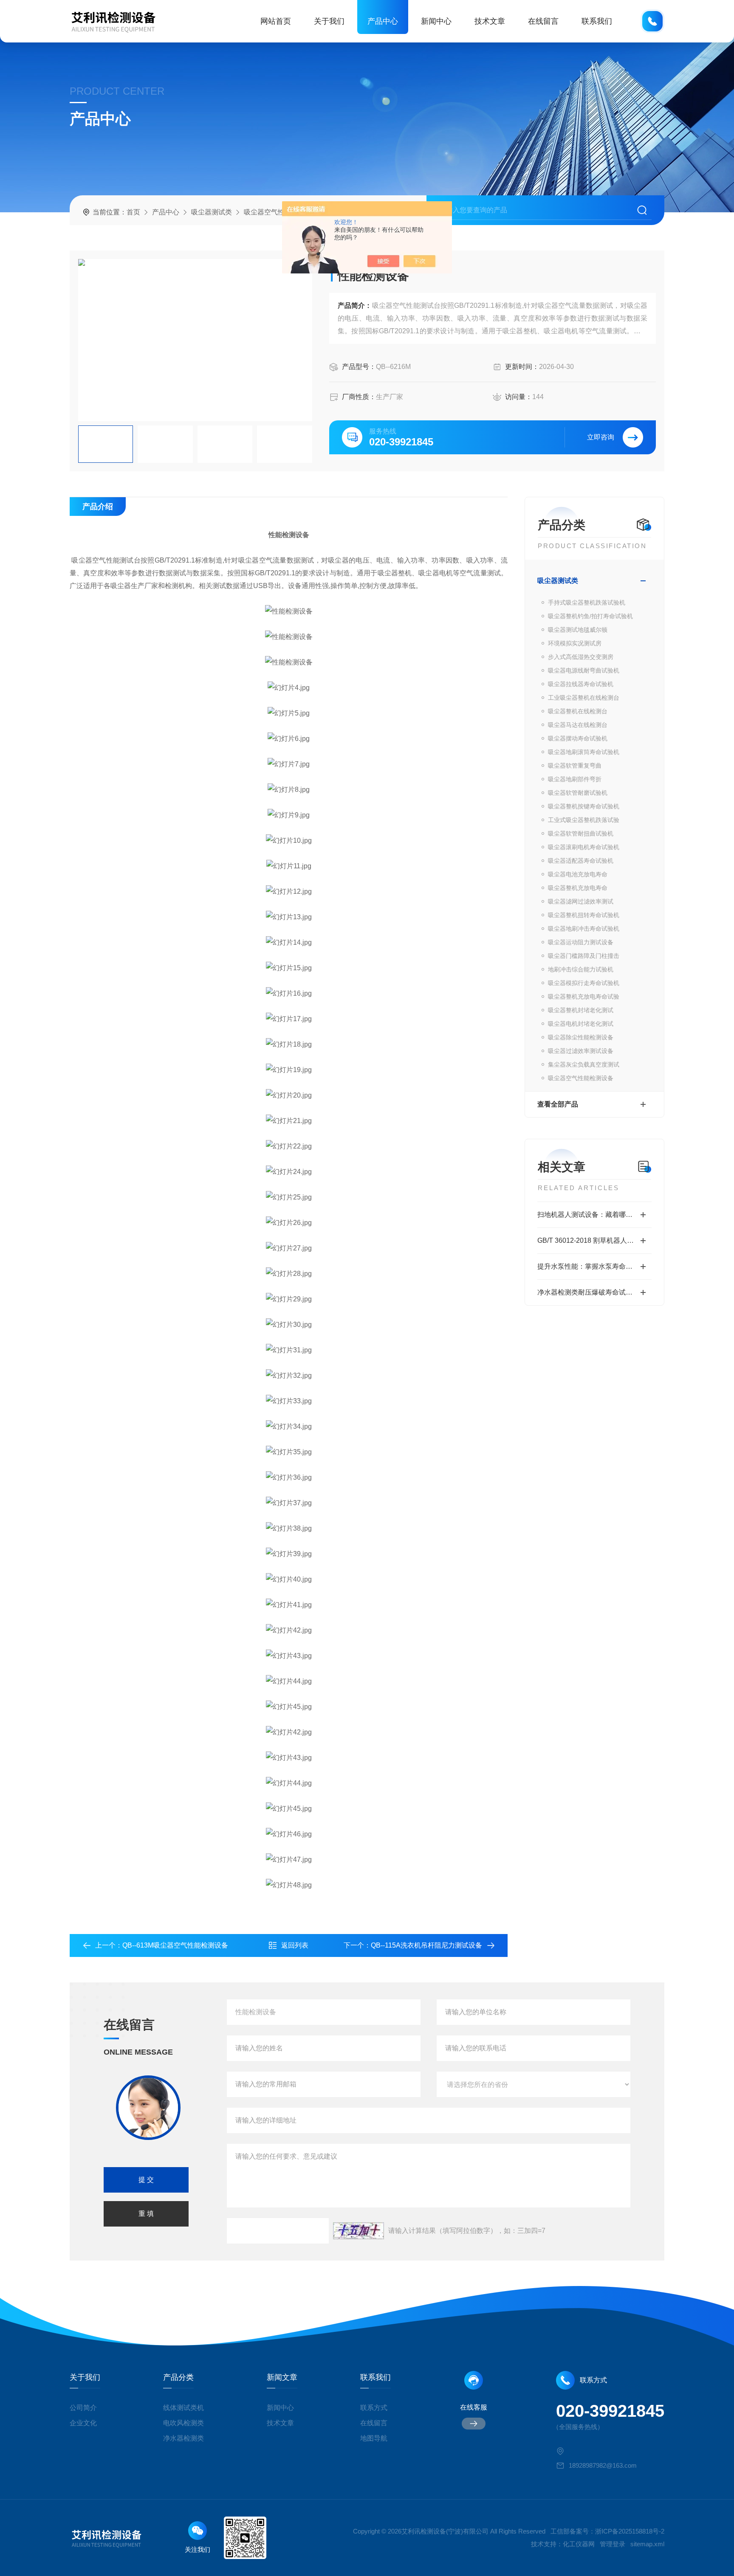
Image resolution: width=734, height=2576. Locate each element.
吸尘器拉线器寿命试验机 (581, 684)
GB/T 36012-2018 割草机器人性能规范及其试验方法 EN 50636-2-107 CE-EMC (594, 1240)
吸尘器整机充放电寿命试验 (584, 997)
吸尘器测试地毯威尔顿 (578, 630)
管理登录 (613, 2544)
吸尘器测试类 (212, 212)
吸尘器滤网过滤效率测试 (581, 901)
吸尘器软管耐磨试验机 (578, 793)
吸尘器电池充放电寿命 (578, 874)
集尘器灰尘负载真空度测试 (584, 1064)
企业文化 (83, 2423)
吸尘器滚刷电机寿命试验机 (584, 847)
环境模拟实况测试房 (575, 643)
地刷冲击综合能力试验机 (581, 969)
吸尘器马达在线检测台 (578, 725)
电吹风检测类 (183, 2423)
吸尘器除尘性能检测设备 (581, 1037)
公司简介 (83, 2408)
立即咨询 (601, 437)
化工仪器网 (579, 2544)
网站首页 (276, 21)
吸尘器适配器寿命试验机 (581, 861)
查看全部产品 (558, 1104)
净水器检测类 (183, 2438)
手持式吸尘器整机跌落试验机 (587, 602)
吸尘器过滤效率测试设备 (581, 1051)
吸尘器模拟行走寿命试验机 (584, 983)
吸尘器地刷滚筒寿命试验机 (584, 752)
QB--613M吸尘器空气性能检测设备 (175, 1945)
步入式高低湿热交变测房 (581, 657)
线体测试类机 (183, 2408)
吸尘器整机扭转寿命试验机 (584, 915)
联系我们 (597, 21)
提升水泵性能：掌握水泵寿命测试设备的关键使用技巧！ (594, 1266)
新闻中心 (436, 21)
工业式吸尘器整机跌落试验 (584, 820)
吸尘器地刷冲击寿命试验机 (584, 929)
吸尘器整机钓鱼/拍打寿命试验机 (590, 616)
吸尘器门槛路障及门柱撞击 (584, 956)
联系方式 (374, 2408)
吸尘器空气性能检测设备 (281, 212)
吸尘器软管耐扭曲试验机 (581, 833)
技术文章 (490, 21)
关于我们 (329, 21)
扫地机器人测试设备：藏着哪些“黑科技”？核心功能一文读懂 (594, 1215)
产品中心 (383, 21)
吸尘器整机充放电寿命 (578, 888)
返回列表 (295, 1945)
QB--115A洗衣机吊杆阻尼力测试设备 (426, 1945)
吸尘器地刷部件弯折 (575, 779)
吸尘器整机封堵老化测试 (581, 1010)
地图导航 (374, 2438)
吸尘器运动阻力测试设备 (581, 942)
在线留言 (543, 21)
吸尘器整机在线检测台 (578, 711)
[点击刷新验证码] (359, 2231)
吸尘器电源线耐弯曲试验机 (584, 670)
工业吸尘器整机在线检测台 (584, 698)
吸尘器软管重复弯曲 (575, 766)
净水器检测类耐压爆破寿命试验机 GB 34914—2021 (594, 1292)
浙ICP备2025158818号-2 (630, 2531)
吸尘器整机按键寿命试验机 (584, 806)
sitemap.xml (647, 2544)
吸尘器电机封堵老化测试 (581, 1024)
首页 (133, 212)
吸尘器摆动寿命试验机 (578, 738)
